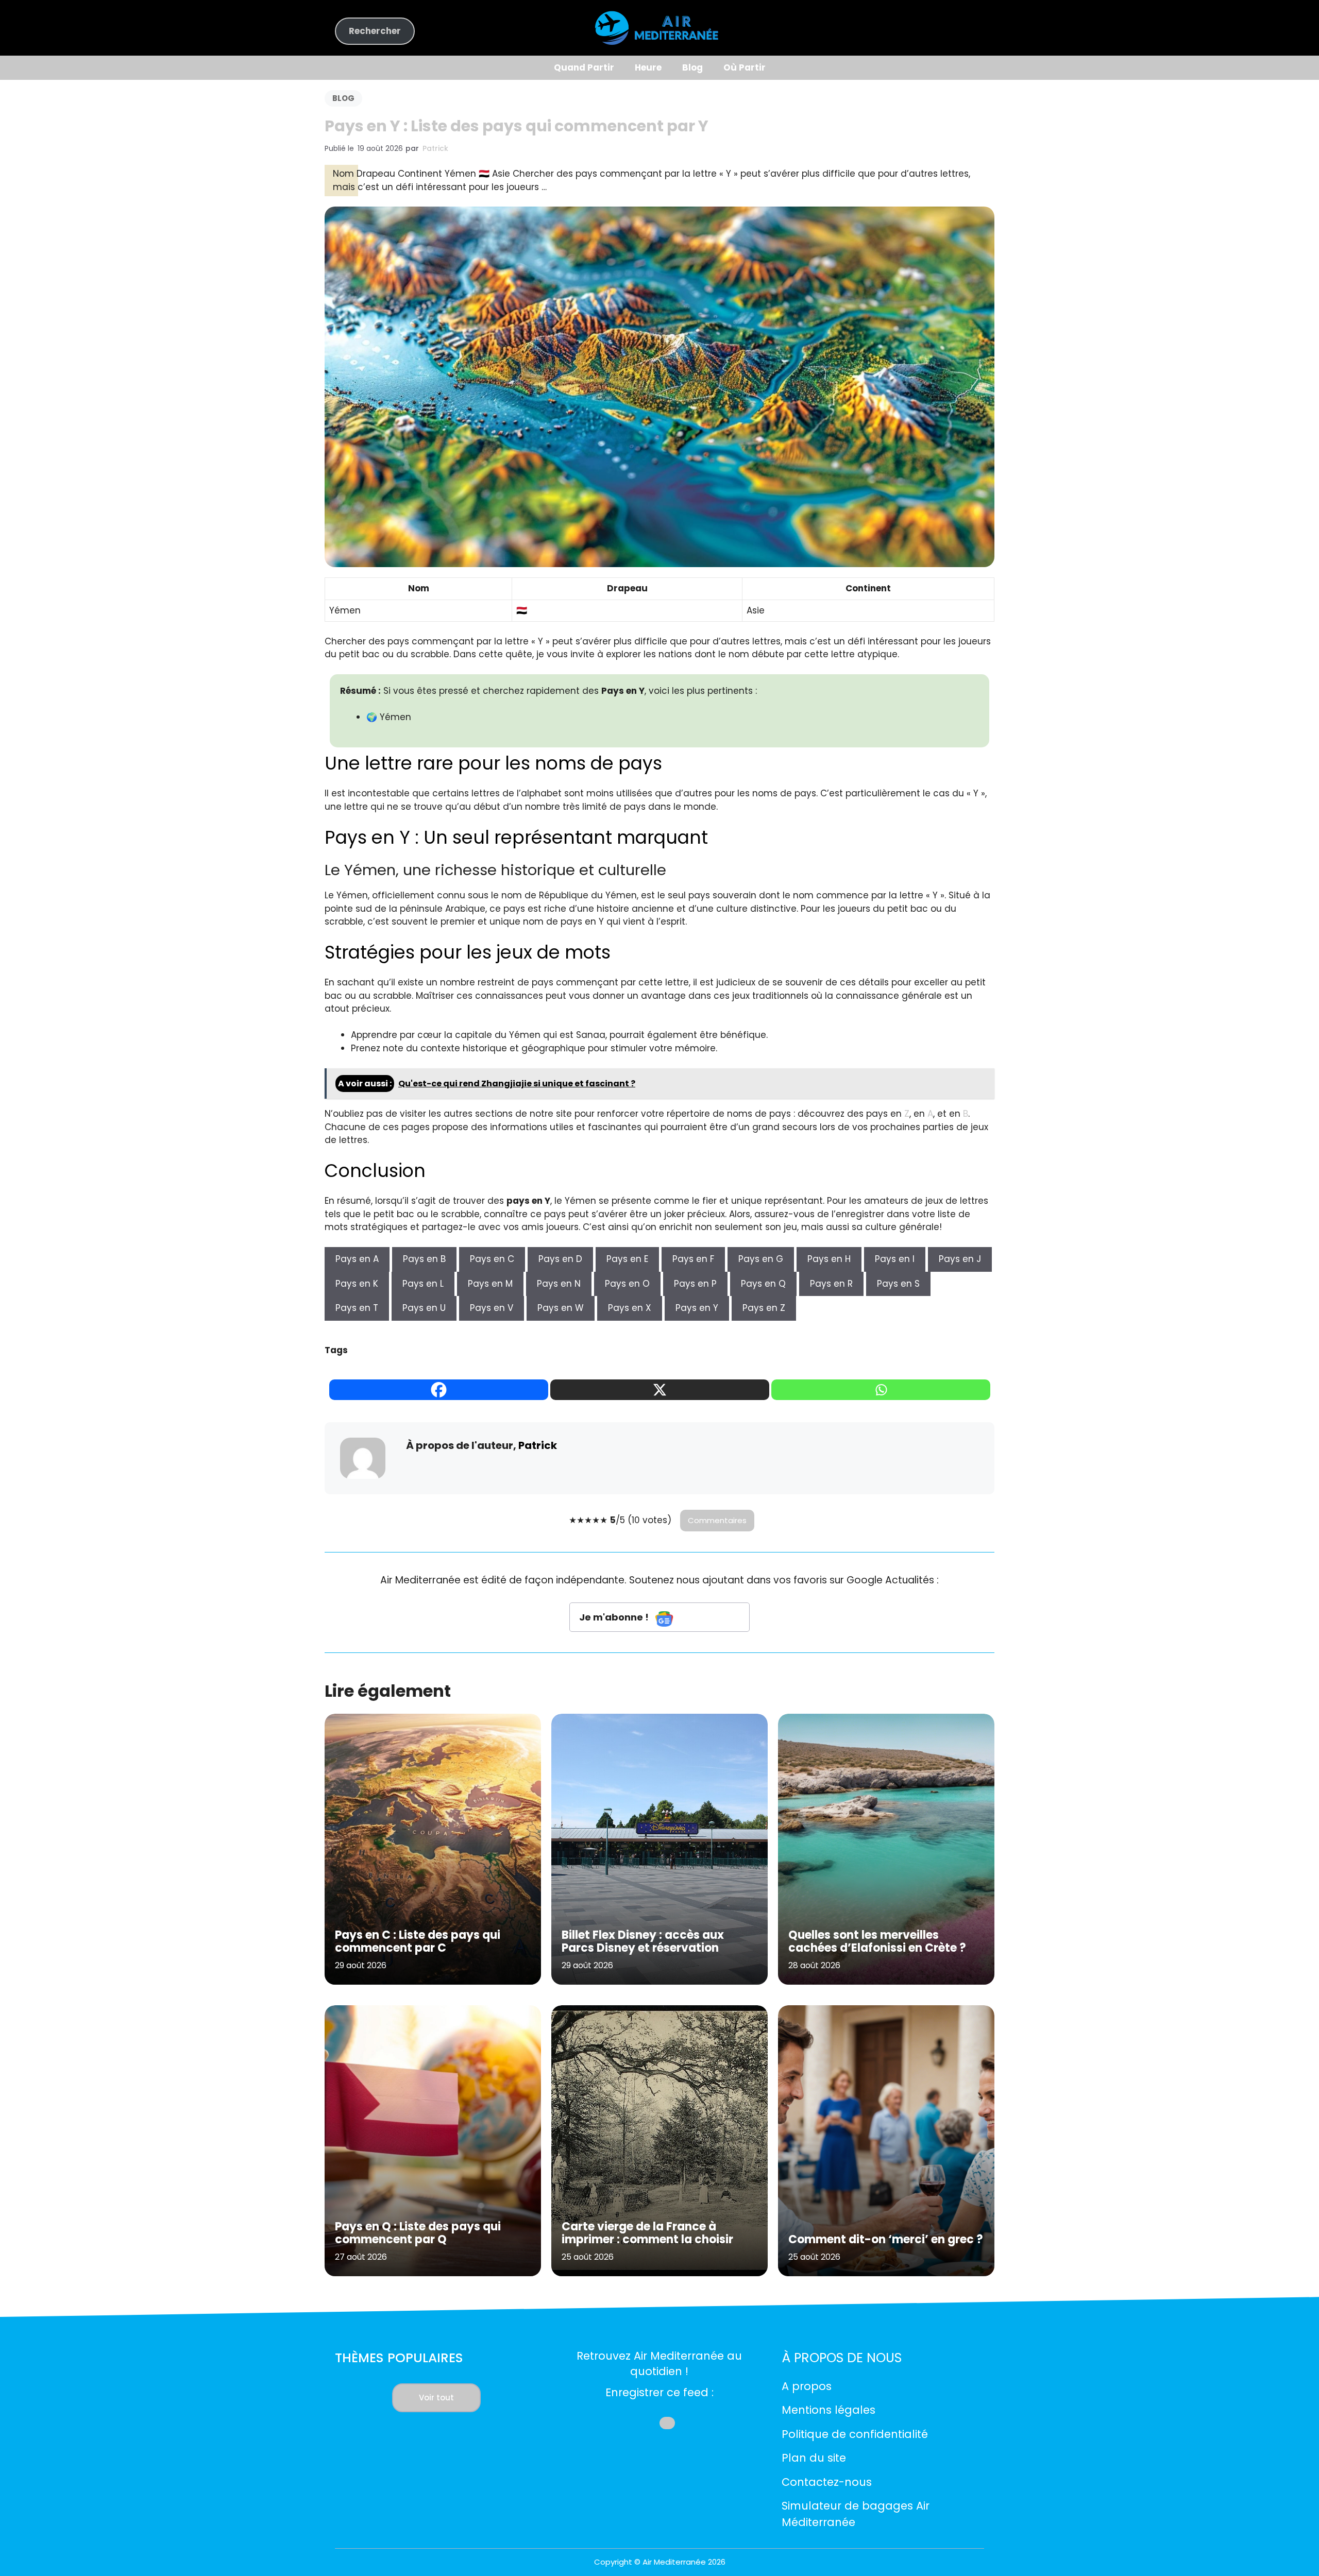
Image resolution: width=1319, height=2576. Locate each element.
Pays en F (693, 1259)
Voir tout (436, 2398)
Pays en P (695, 1284)
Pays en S (898, 1284)
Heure (648, 67)
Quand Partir (584, 67)
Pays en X (630, 1308)
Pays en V (492, 1308)
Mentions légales (828, 2410)
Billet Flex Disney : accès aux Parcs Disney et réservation (643, 1941)
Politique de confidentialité (855, 2434)
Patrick (435, 148)
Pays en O (627, 1284)
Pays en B (424, 1259)
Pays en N (559, 1284)
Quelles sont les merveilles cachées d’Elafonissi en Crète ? (877, 1941)
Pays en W (561, 1308)
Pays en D (560, 1259)
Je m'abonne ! (615, 1617)
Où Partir (745, 67)
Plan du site (814, 2458)
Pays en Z (764, 1308)
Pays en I (895, 1259)
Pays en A (357, 1259)
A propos (807, 2386)
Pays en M (490, 1284)
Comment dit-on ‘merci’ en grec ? (886, 2239)
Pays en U (424, 1308)
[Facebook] (439, 1390)
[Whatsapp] (881, 1390)
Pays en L (423, 1284)
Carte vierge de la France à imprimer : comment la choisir (647, 2233)
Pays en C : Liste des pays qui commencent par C (418, 1941)
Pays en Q (763, 1284)
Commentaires (717, 1520)
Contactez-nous (827, 2482)
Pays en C (492, 1259)
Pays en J (960, 1259)
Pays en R (831, 1284)
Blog (692, 67)
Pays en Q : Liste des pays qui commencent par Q (418, 2233)
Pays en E (627, 1259)
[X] (660, 1390)
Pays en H (829, 1259)
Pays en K (357, 1284)
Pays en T (357, 1308)
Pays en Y (697, 1308)
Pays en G (761, 1259)
